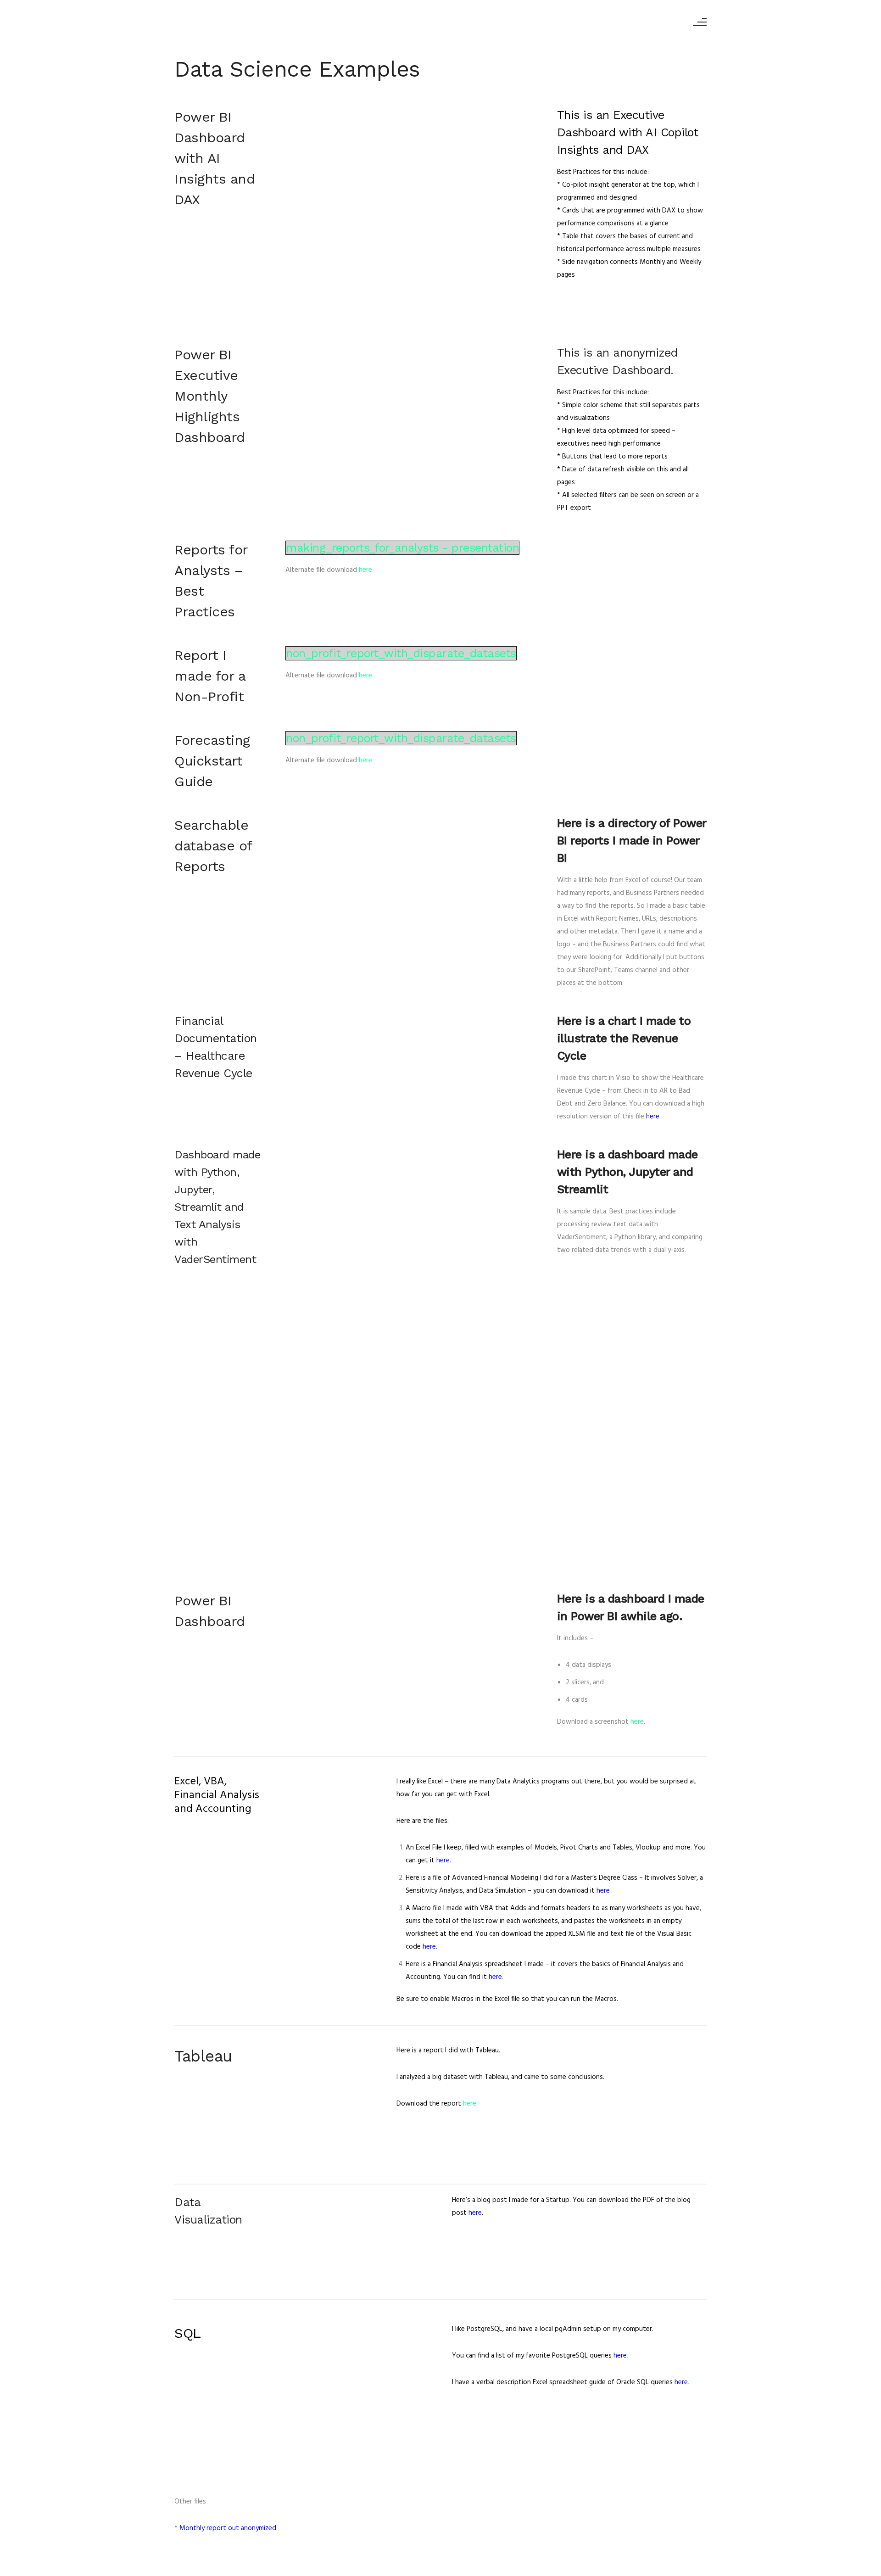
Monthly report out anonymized (228, 2528)
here (365, 570)
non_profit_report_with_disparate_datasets (401, 653)
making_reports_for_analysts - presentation (402, 548)
